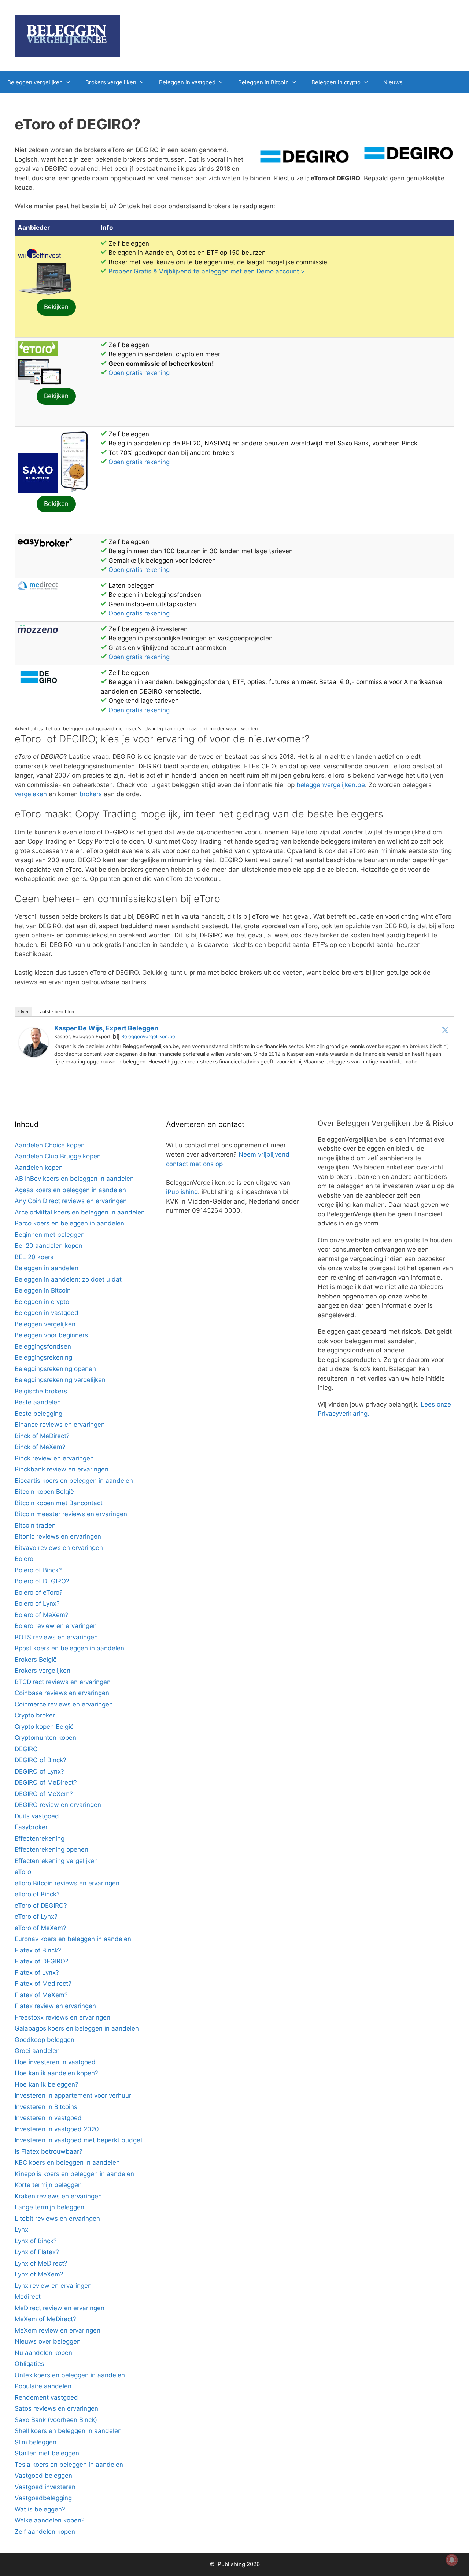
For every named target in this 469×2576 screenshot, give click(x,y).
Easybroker (31, 1827)
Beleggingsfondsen (43, 1346)
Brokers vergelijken (111, 82)
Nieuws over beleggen (48, 2341)
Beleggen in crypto (336, 82)
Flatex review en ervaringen (55, 2006)
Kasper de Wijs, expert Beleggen (106, 1028)
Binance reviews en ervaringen (60, 1425)
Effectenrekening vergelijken (56, 1861)
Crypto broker (35, 1715)
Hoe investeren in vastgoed (55, 2062)
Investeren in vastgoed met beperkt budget (79, 2140)
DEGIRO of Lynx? (39, 1771)
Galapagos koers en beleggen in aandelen (77, 2028)
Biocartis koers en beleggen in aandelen (74, 1481)
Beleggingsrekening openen (55, 1369)
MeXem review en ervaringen (58, 2330)
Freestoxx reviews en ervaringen (62, 2017)
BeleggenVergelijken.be (148, 1036)
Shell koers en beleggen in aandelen (68, 2431)
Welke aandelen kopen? (50, 2520)
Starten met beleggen (47, 2453)
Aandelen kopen (39, 1168)
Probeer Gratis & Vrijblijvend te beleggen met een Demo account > (207, 271)
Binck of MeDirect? (42, 1436)
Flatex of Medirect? (43, 1984)
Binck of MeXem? (40, 1447)
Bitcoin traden (35, 1525)
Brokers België (36, 1660)
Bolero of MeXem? (42, 1615)
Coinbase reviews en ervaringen (62, 1693)
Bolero (24, 1559)
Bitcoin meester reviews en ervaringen (71, 1514)
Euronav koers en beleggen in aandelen (73, 1939)
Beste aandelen (38, 1402)
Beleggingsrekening (43, 1357)
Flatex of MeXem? (41, 1995)
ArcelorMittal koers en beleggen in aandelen (80, 1212)
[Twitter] (445, 1030)
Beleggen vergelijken (35, 82)
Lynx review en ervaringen (53, 2286)
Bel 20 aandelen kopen (49, 1246)
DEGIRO (26, 1749)
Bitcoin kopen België (44, 1492)
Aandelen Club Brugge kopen (58, 1156)
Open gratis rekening (139, 373)
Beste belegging (38, 1414)
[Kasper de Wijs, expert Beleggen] (34, 1055)
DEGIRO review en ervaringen (58, 1805)
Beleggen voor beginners (51, 1335)
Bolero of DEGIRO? (42, 1581)
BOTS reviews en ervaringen (56, 1637)
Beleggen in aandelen (47, 1268)
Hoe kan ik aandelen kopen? (56, 2073)
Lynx (21, 2230)
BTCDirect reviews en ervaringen (63, 1682)
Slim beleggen (36, 2442)
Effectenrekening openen (51, 1849)
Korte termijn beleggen (48, 2185)
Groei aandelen (37, 2051)
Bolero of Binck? (38, 1570)
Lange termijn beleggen (49, 2207)
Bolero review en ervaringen (56, 1626)
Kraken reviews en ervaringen (58, 2196)
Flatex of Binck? (38, 1950)
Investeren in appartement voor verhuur (73, 2095)
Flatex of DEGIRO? (42, 1961)
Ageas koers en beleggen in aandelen (70, 1190)
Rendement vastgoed (46, 2397)
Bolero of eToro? (39, 1592)
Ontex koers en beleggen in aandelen (70, 2375)
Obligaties (29, 2364)
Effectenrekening (40, 1838)
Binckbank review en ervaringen (62, 1469)
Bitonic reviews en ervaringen (58, 1536)
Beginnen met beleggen (50, 1235)
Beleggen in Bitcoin (263, 82)
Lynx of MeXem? (39, 2274)
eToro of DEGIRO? (41, 1906)
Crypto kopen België (44, 1727)
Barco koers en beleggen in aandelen (69, 1223)
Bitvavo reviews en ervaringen (59, 1548)
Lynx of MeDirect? (41, 2263)
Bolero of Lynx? (37, 1603)
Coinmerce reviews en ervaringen (64, 1704)
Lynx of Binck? (36, 2241)
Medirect (28, 2297)
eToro (23, 1872)
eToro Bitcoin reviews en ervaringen (67, 1883)
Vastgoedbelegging (43, 2498)
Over (23, 1012)
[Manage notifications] (452, 2560)
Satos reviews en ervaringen (56, 2408)
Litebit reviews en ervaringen (57, 2219)
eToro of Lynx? (36, 1917)
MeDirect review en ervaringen (60, 2308)
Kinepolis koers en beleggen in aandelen (74, 2174)
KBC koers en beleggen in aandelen (67, 2162)
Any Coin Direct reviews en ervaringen (71, 1201)
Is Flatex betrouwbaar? (49, 2151)
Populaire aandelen (43, 2386)
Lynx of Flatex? (37, 2252)
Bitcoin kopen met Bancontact (59, 1503)
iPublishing (182, 1192)
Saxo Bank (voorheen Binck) (56, 2420)
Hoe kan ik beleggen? (47, 2084)
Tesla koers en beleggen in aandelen (69, 2465)
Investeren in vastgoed (48, 2118)
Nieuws (393, 82)
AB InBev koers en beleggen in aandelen (74, 1179)
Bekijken (56, 307)
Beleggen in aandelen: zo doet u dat (68, 1279)
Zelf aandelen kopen (45, 2532)
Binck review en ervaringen (54, 1458)
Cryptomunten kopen (45, 1738)
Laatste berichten (56, 1012)
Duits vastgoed (37, 1816)
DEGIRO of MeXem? (44, 1794)
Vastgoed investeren (45, 2487)
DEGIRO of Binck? (40, 1760)
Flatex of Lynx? (37, 1973)
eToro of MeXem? (40, 1928)
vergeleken (31, 794)
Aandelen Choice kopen (50, 1145)
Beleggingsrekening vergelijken (60, 1380)
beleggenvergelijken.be (331, 785)
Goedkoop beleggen (45, 2040)
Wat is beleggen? (40, 2509)
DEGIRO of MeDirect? (46, 1782)
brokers (91, 794)
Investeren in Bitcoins (46, 2107)
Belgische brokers (41, 1391)
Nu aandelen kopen (43, 2353)
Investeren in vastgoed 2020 (57, 2129)
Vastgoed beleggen (43, 2476)
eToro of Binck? (37, 1894)
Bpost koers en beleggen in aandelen (69, 1648)
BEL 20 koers (34, 1257)
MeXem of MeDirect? (45, 2319)
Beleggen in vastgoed (187, 82)
